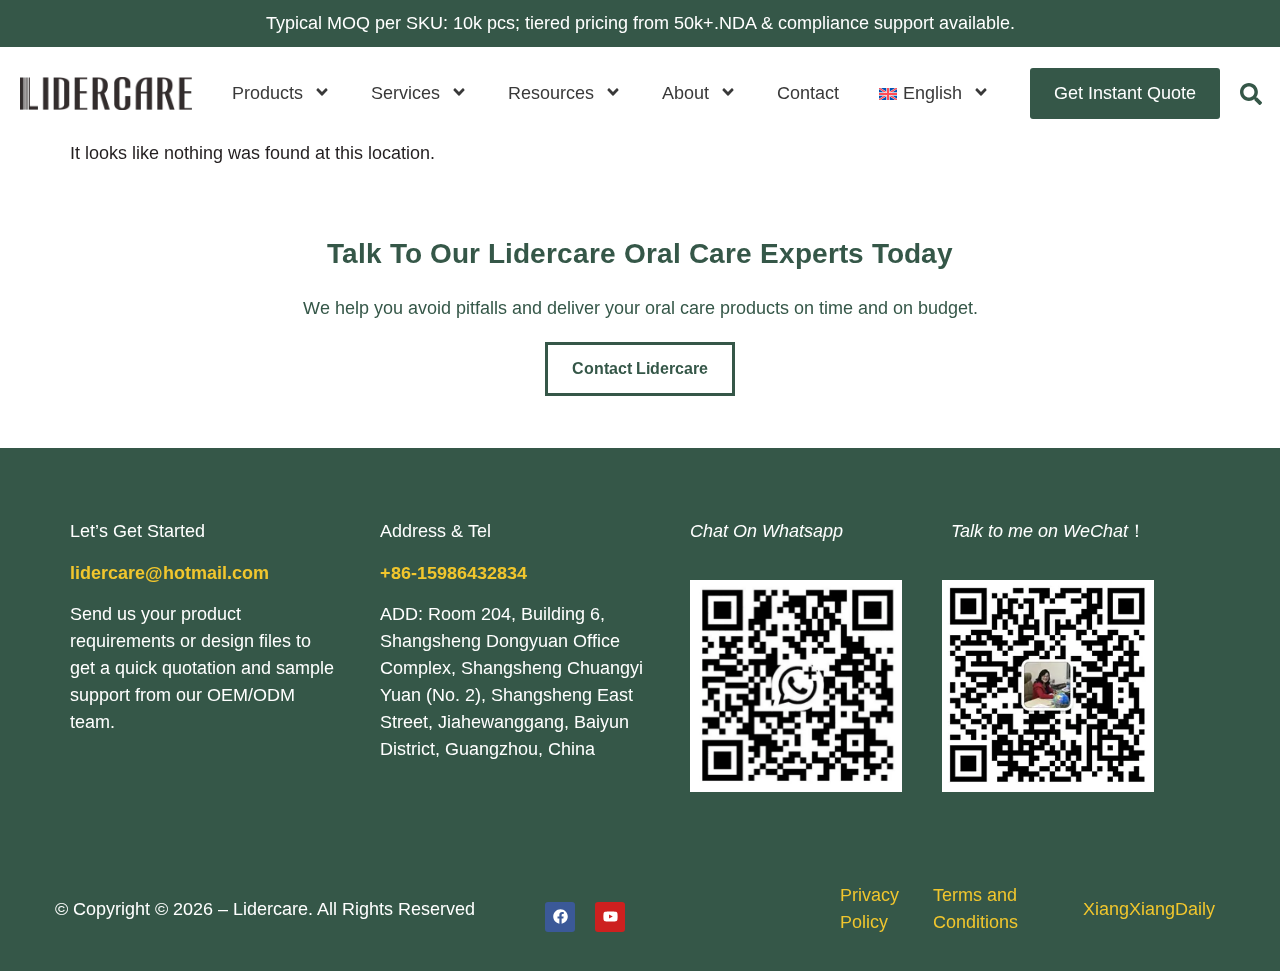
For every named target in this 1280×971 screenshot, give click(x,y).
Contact (808, 93)
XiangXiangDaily (1149, 909)
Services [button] (405, 93)
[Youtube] (610, 917)
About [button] (685, 93)
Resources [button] (551, 93)
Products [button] (267, 93)
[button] (934, 93)
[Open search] (1251, 94)
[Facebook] (560, 917)
